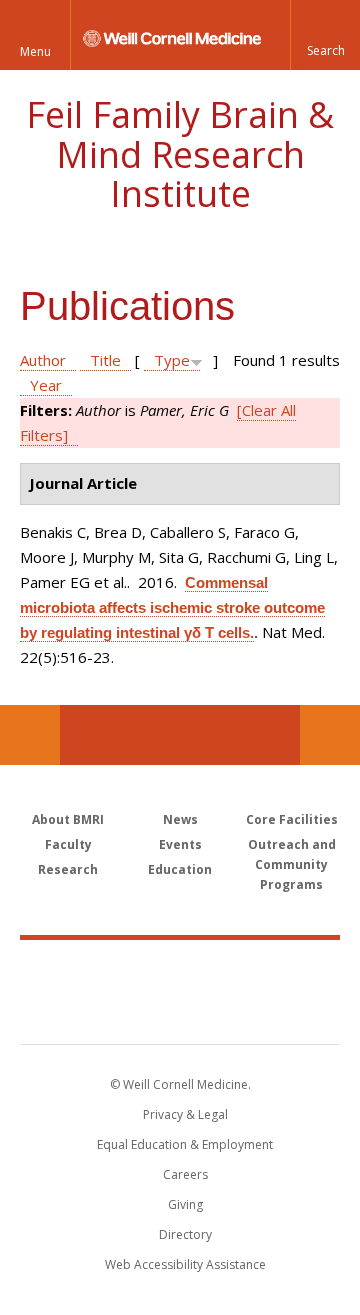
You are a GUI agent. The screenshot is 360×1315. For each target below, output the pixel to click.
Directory (185, 1234)
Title (105, 360)
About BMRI (68, 819)
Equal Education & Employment (185, 1144)
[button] (325, 35)
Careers (185, 1174)
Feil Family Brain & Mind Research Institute (180, 154)
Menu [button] (35, 51)
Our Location (30, 735)
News (180, 819)
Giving (185, 1204)
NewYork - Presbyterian (180, 1012)
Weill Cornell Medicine (180, 970)
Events (180, 844)
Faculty (68, 844)
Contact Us (330, 735)
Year (46, 385)
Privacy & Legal (185, 1114)
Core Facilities (292, 819)
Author (43, 360)
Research (68, 869)
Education (180, 869)
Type (172, 360)
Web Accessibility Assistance (185, 1264)
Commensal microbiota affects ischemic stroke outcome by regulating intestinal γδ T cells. (172, 607)
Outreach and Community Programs (292, 864)
